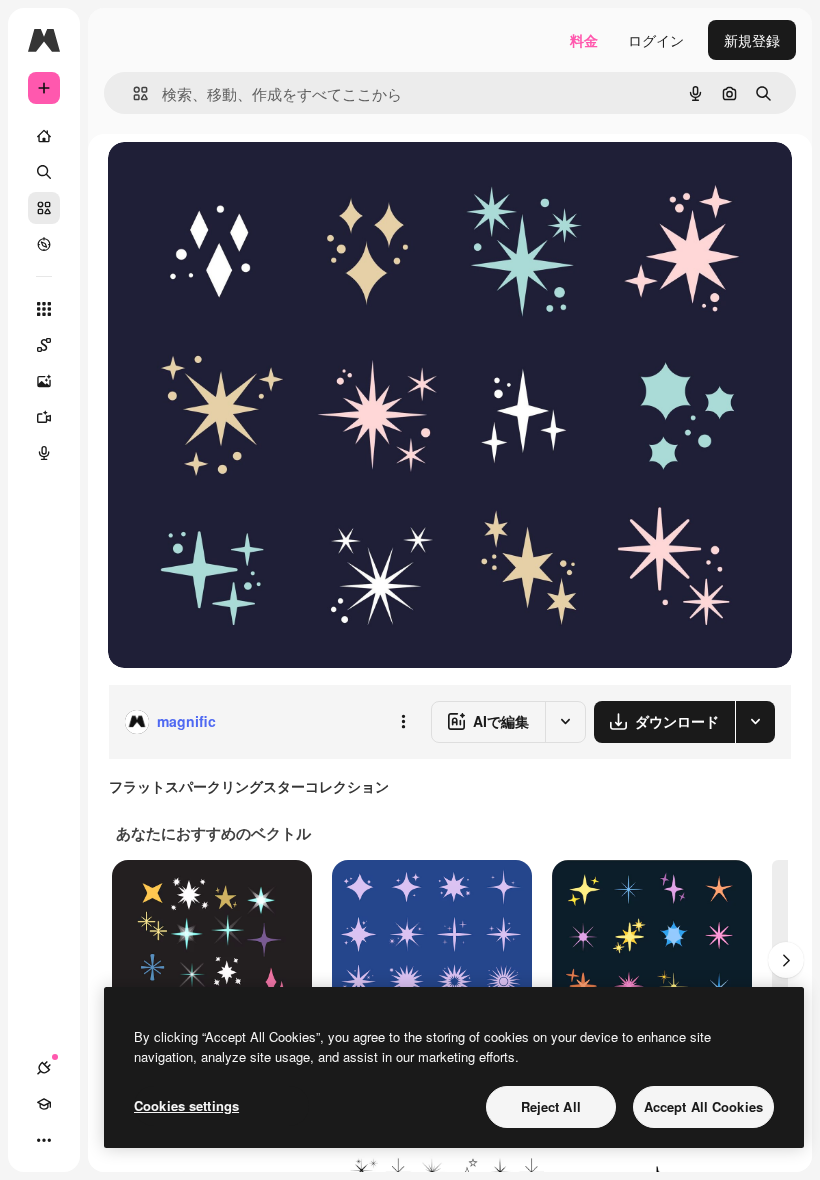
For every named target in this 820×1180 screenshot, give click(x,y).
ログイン (656, 40)
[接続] (44, 1068)
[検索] (44, 172)
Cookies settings (186, 1105)
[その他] (44, 1140)
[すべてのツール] (44, 309)
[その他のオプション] (403, 722)
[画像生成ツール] (44, 381)
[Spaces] (44, 345)
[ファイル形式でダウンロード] (755, 722)
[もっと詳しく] (44, 244)
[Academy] (44, 1104)
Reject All (551, 1106)
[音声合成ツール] (44, 453)
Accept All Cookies (703, 1106)
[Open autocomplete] (132, 93)
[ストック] (44, 208)
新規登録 (752, 40)
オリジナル (245, 179)
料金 (584, 40)
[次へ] (786, 960)
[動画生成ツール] (44, 417)
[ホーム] (44, 136)
